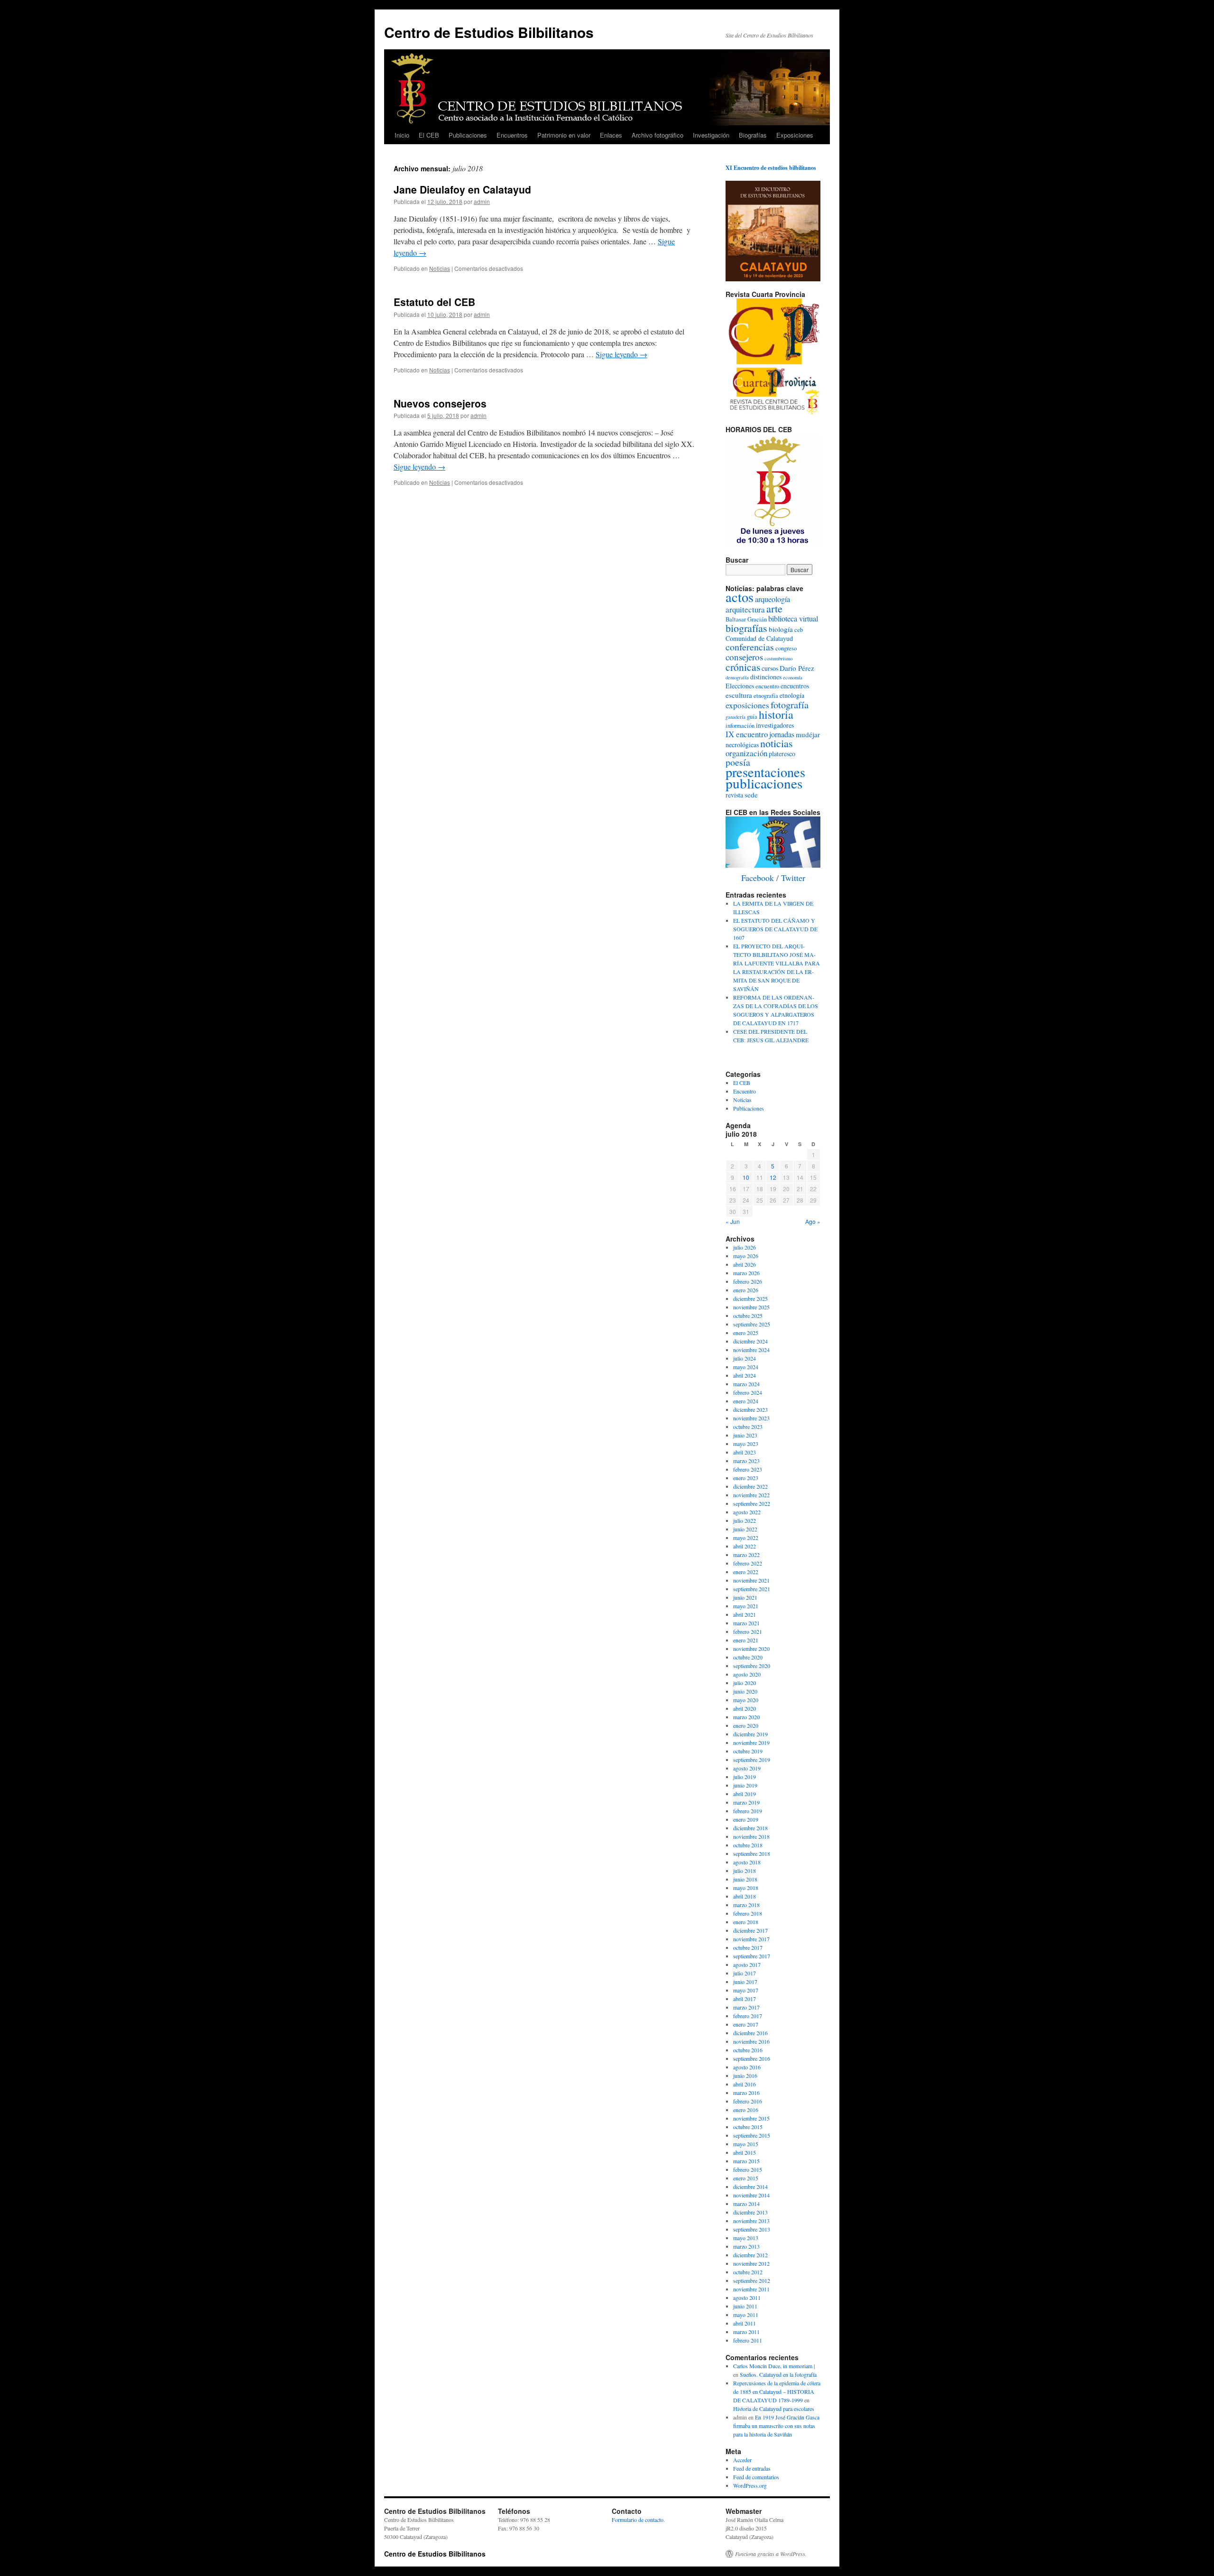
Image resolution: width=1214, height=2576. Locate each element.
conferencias (750, 647)
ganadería (736, 717)
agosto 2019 (747, 1768)
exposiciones (747, 705)
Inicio (402, 135)
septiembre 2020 (752, 1666)
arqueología (773, 599)
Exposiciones (795, 135)
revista (734, 795)
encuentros (795, 686)
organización (746, 753)
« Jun (733, 1221)
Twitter (793, 878)
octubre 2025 (748, 1316)
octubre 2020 (748, 1657)
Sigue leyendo (621, 354)
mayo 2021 (746, 1606)
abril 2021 (745, 1614)
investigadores (775, 725)
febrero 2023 (748, 1469)
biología (781, 629)
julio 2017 (745, 1973)
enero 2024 (746, 1401)
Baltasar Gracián (746, 619)
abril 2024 (745, 1375)
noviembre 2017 (751, 1939)
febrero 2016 (748, 2101)
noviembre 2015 (751, 2118)
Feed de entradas (752, 2468)
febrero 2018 (748, 1913)
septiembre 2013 (752, 2229)
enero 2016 (746, 2110)
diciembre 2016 (750, 2033)
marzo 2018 (746, 1905)
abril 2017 (745, 1999)
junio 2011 (745, 2306)
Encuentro (745, 1091)
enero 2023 (746, 1478)
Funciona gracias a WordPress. (771, 2554)
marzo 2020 (746, 1717)
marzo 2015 (746, 2161)
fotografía (790, 704)
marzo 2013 (746, 2246)
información (740, 726)
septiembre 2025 (752, 1324)
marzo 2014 (746, 2204)
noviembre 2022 (751, 1495)
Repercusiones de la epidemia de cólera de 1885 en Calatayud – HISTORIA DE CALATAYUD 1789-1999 (777, 2391)
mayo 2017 (746, 1990)
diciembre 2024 (750, 1341)
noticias (777, 743)
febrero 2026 (748, 1281)
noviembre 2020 (751, 1649)
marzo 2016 (746, 2093)
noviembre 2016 (751, 2041)
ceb (799, 630)
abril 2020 (745, 1708)
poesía (738, 762)
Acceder (742, 2460)
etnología (792, 695)
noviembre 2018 (751, 1836)
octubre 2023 (748, 1427)
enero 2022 (746, 1572)
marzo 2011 (746, 2332)
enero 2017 (746, 2024)
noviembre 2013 (751, 2221)
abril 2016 (745, 2084)
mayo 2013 (746, 2238)
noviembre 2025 (751, 1307)
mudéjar (808, 734)
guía (752, 717)
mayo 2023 (746, 1444)
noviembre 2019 (751, 1742)
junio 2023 (745, 1435)
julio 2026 (745, 1247)
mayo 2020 (746, 1700)
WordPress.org (750, 2485)
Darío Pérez (797, 668)
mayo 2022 (746, 1538)
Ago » (813, 1221)
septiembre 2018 (752, 1853)
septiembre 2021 (752, 1589)
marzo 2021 (746, 1623)
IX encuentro (747, 734)
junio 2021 (745, 1597)
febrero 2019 (748, 1811)
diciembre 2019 (750, 1734)
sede (751, 795)
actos (740, 597)
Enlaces (611, 135)
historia (776, 714)
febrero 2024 (748, 1392)
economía (793, 677)
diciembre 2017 (750, 1930)
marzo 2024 (746, 1384)
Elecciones (740, 686)
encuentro (767, 686)
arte (774, 608)
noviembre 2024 (751, 1350)
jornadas (782, 734)
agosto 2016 (747, 2067)
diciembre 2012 (750, 2255)
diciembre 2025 (750, 1298)
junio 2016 (745, 2076)
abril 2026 (745, 1264)
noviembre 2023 (751, 1418)
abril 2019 (745, 1794)
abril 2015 (745, 2152)
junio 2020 (745, 1691)
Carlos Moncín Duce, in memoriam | (774, 2366)
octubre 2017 (748, 1947)
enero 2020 (746, 1725)
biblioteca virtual (793, 619)
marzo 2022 (746, 1555)
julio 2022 (745, 1520)
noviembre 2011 (751, 2289)
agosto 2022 (747, 1512)
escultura (739, 695)
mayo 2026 (746, 1256)
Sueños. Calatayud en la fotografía (778, 2374)
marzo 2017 (746, 2007)
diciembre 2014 (750, 2187)
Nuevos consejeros (440, 403)
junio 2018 (745, 1879)
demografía (737, 677)
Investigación (711, 135)
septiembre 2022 (752, 1503)
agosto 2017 (747, 1964)
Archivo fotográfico (658, 135)
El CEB (429, 135)
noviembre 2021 (751, 1580)
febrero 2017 (748, 2016)
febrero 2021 (748, 1631)
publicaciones (764, 783)
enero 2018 (746, 1922)
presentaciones (765, 772)
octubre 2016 (748, 2050)
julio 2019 (745, 1777)
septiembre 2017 (752, 1956)
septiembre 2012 (752, 2280)
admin (482, 201)
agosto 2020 (747, 1674)
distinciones (766, 677)
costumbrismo (778, 658)
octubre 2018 (748, 1845)
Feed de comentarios (756, 2477)
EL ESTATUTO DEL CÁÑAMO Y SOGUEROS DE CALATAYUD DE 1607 (775, 929)
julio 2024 (745, 1358)
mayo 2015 (746, 2144)
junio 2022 (745, 1529)
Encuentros (512, 135)
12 (773, 1177)
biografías (746, 628)
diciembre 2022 (750, 1486)
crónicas (743, 667)
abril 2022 (745, 1546)
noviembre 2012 (751, 2263)
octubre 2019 (748, 1751)
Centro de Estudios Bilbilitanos (489, 32)
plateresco (782, 754)
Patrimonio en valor (564, 135)
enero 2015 (746, 2178)
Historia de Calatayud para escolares (774, 2409)
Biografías (753, 135)
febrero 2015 (748, 2169)
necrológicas (742, 745)
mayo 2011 (746, 2315)
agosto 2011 (747, 2298)
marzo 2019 (746, 1802)
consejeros (744, 657)
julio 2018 (745, 1871)
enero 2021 (746, 1640)
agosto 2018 (747, 1862)
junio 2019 (745, 1785)
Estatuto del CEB (434, 302)
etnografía (766, 696)
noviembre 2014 (751, 2195)
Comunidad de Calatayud (759, 638)
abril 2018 (745, 1896)
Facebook (758, 878)
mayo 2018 (746, 1888)
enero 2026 (746, 1290)
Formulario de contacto (638, 2520)
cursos (770, 668)
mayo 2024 (746, 1367)
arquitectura (745, 609)
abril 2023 (745, 1452)
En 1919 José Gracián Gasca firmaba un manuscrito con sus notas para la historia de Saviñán (776, 2426)
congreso (786, 648)
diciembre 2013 (750, 2212)
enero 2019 (746, 1819)
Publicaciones (468, 135)
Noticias (440, 268)
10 (746, 1177)
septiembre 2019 (752, 1760)
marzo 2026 (746, 1273)
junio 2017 (745, 1982)
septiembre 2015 (752, 2135)
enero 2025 (746, 1333)
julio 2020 (745, 1683)
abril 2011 (745, 2323)
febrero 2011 (748, 2340)
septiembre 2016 (752, 2058)
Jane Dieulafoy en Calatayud (462, 189)
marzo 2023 (746, 1461)
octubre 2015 (748, 2127)
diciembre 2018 (750, 1828)
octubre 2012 (748, 2272)
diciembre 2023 (750, 1409)
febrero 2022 (748, 1563)
